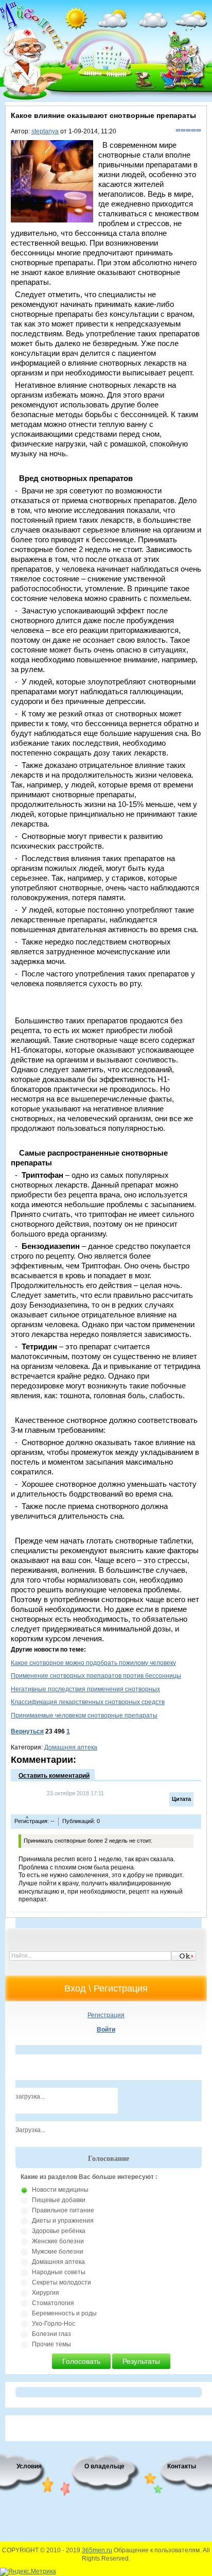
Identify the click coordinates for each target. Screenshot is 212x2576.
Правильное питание (63, 2210)
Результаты (141, 2361)
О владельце (104, 2466)
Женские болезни (58, 2241)
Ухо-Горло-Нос (54, 2324)
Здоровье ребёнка (59, 2231)
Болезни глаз (51, 2334)
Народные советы (59, 2272)
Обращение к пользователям (157, 2550)
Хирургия (46, 2293)
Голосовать (81, 2361)
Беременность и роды (64, 2313)
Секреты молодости (61, 2282)
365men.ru (97, 2550)
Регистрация (106, 2015)
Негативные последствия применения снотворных (85, 1689)
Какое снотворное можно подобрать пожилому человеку (93, 1663)
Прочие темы (51, 2344)
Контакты (182, 2466)
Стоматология (53, 2303)
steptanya (45, 131)
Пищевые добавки (59, 2200)
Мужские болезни (58, 2252)
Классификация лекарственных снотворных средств (88, 1702)
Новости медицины (60, 2190)
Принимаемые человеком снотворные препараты (84, 1715)
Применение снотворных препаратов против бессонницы (96, 1676)
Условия (29, 2466)
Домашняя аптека (71, 1747)
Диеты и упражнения (63, 2221)
